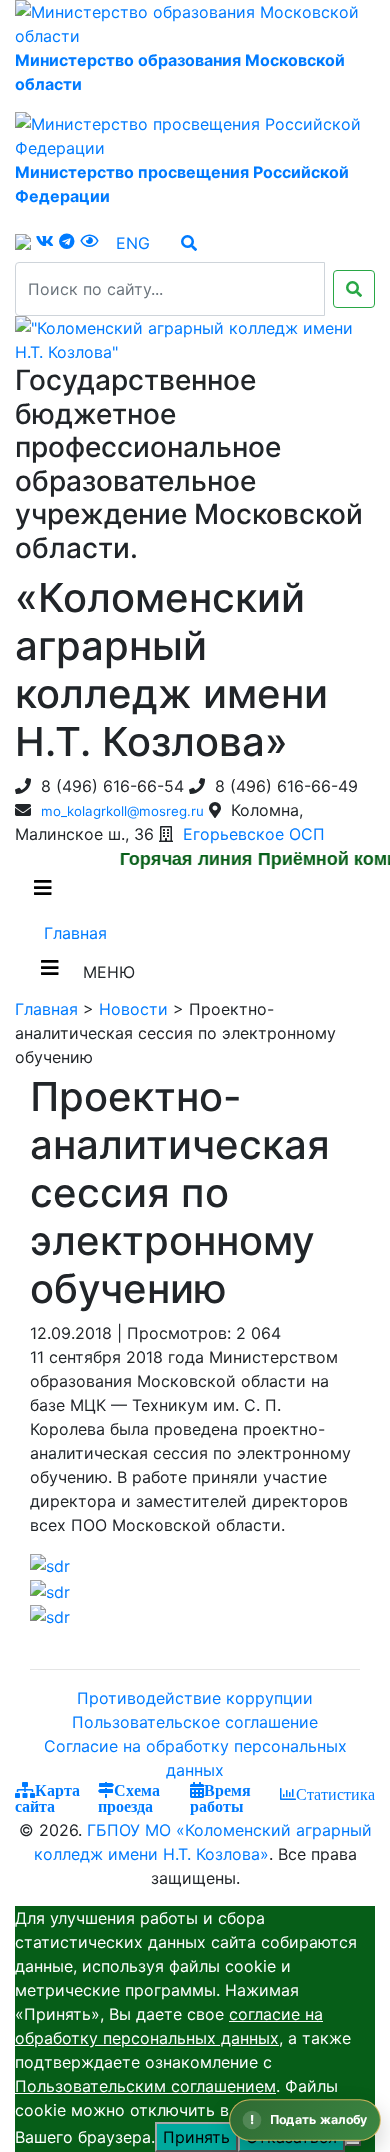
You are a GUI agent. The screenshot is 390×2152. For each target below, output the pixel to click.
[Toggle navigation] (50, 973)
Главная (75, 933)
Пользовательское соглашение (195, 1722)
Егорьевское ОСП (254, 834)
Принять (196, 2137)
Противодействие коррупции (195, 1698)
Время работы (220, 1798)
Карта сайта (47, 1798)
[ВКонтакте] (45, 241)
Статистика (335, 1794)
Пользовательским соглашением (145, 2086)
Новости (133, 1009)
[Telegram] (67, 241)
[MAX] (23, 241)
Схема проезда (129, 1798)
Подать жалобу (318, 2119)
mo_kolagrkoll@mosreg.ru (122, 811)
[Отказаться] (353, 2143)
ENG (133, 243)
